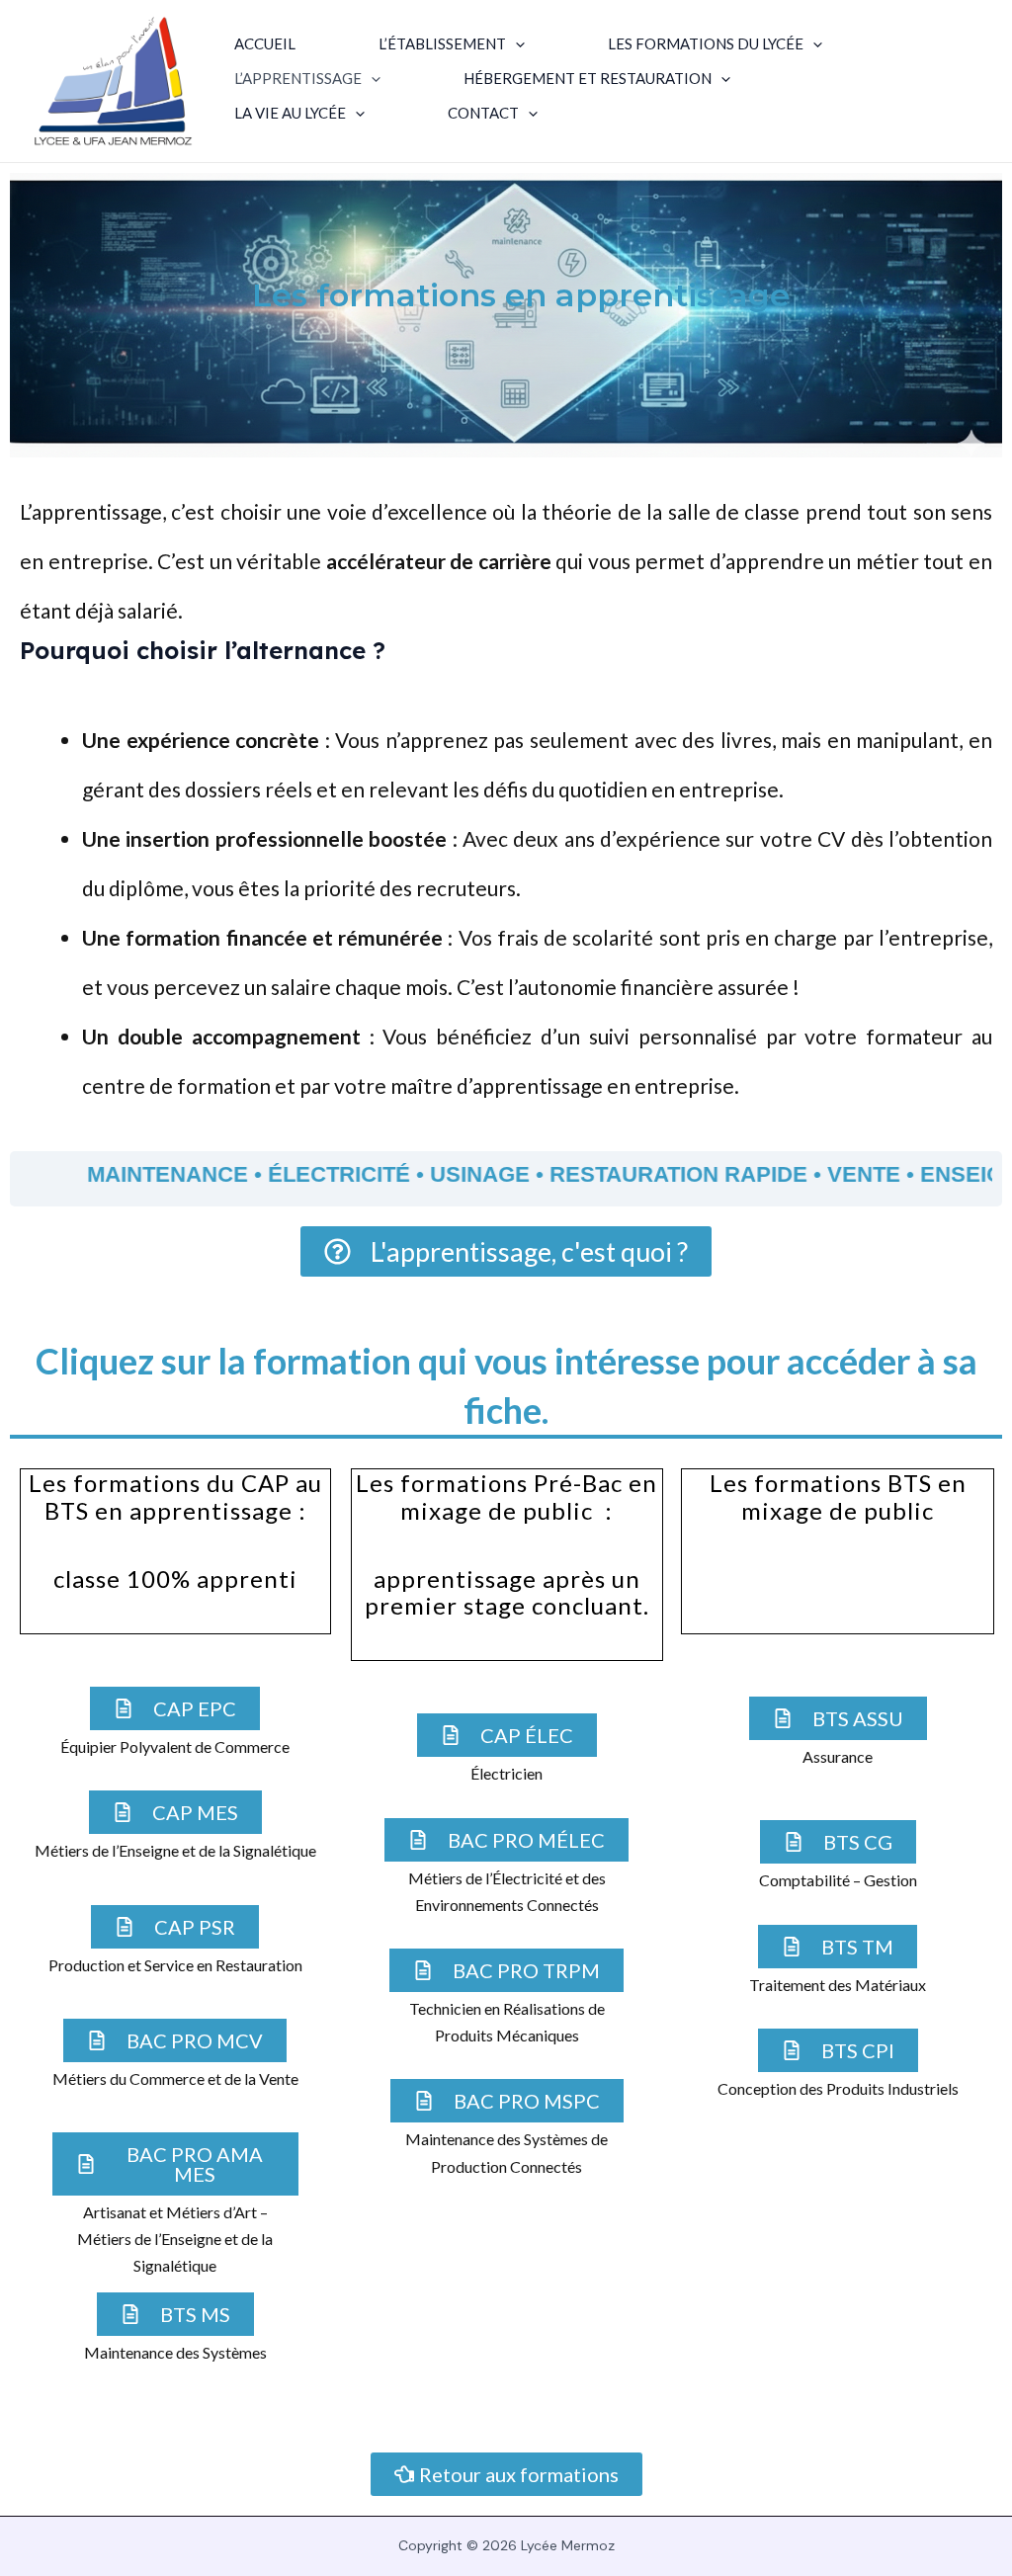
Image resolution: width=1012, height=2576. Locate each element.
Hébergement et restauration (588, 79)
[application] (515, 44)
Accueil (265, 44)
